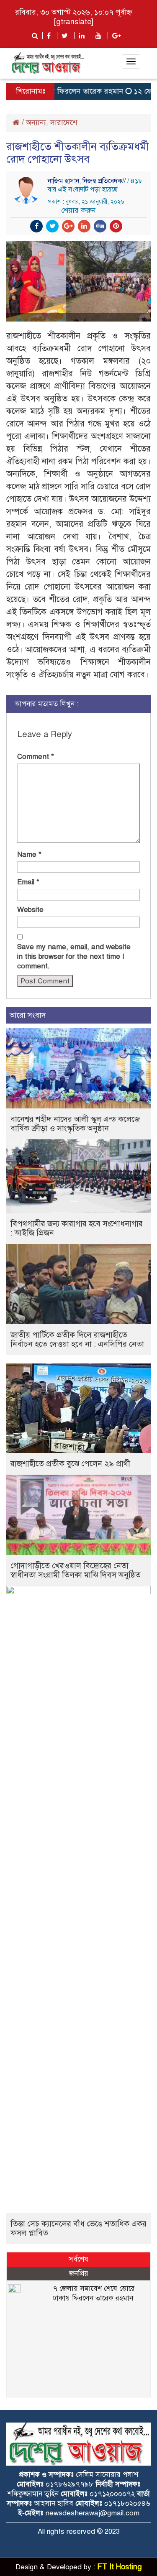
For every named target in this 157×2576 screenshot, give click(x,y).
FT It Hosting (120, 2567)
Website (30, 910)
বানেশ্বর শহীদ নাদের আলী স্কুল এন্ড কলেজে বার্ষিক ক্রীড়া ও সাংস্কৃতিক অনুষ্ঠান (75, 1124)
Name (29, 854)
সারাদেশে (64, 123)
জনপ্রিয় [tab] (79, 2273)
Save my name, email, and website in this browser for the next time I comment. (74, 956)
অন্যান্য (36, 123)
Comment (36, 757)
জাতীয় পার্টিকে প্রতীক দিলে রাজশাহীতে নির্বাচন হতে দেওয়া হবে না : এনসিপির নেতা (77, 1339)
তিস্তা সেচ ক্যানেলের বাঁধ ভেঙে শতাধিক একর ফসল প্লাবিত (78, 2228)
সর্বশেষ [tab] (78, 2259)
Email (28, 882)
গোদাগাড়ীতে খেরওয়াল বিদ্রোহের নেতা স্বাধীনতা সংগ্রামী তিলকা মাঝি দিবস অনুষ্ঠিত (76, 1570)
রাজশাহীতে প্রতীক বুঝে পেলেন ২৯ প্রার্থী (70, 1464)
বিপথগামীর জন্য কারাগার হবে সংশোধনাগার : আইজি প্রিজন (77, 1228)
